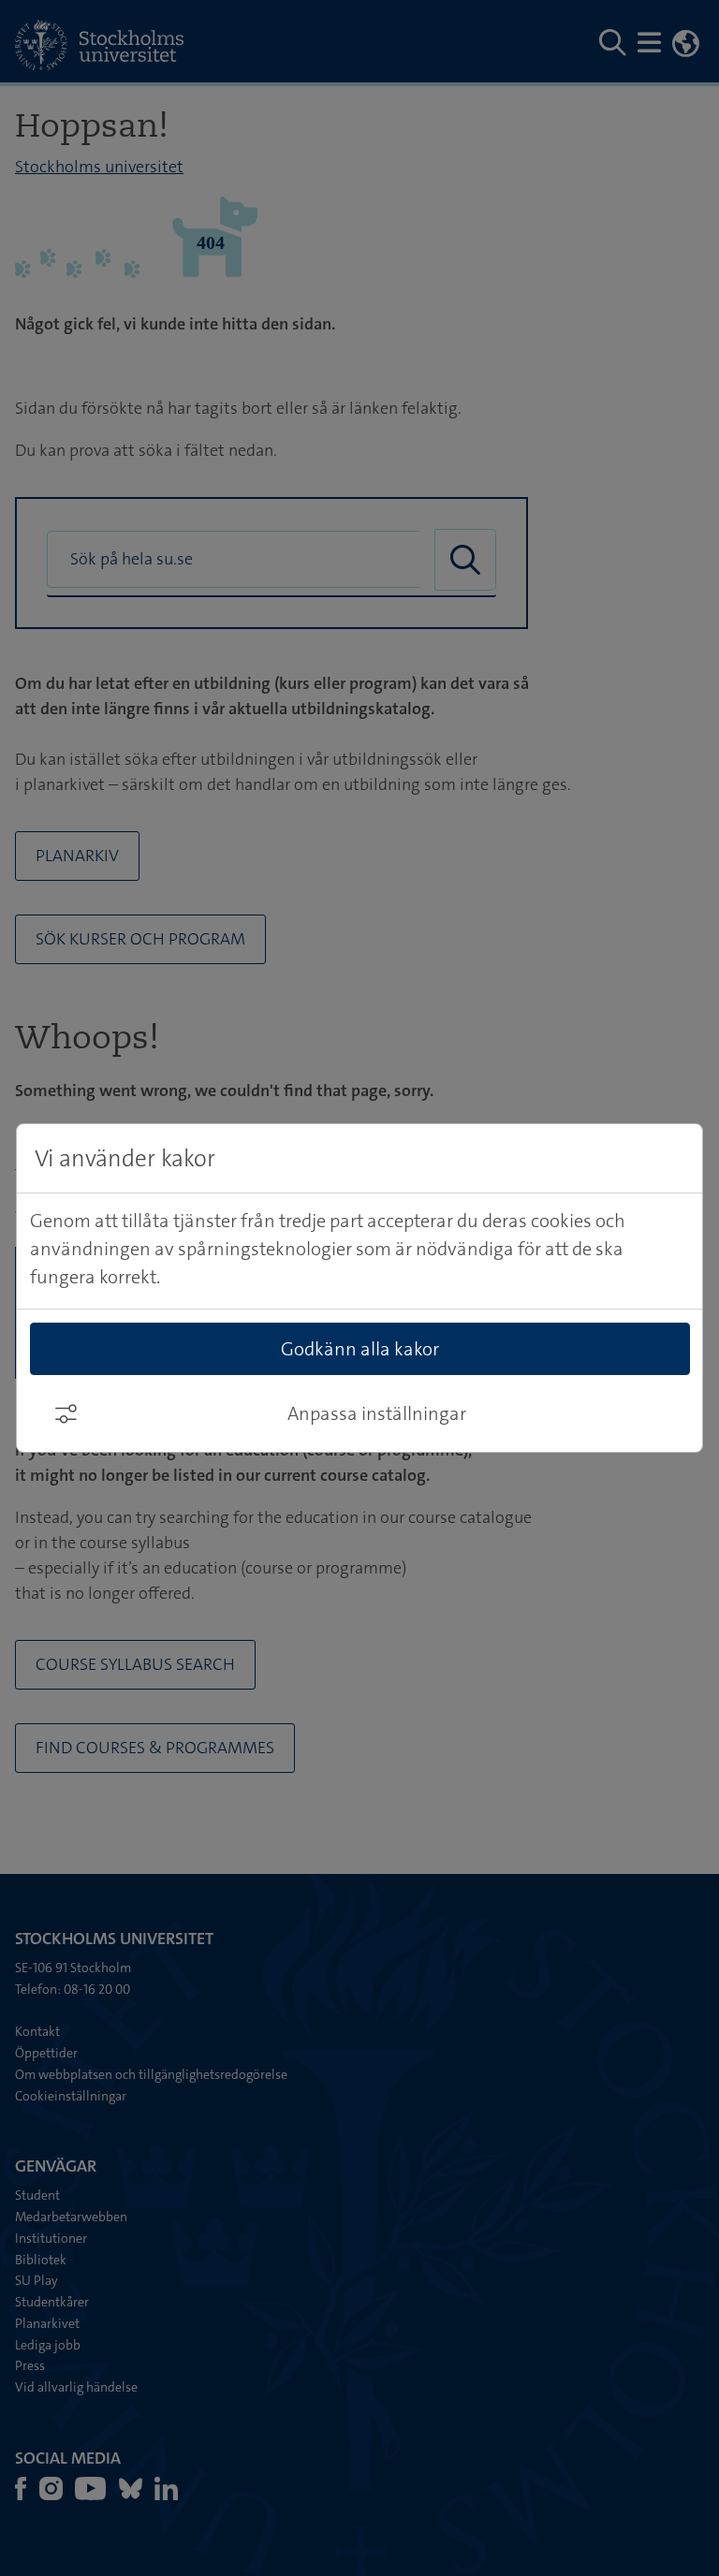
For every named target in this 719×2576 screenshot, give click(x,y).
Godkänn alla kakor (360, 1349)
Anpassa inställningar (377, 1413)
